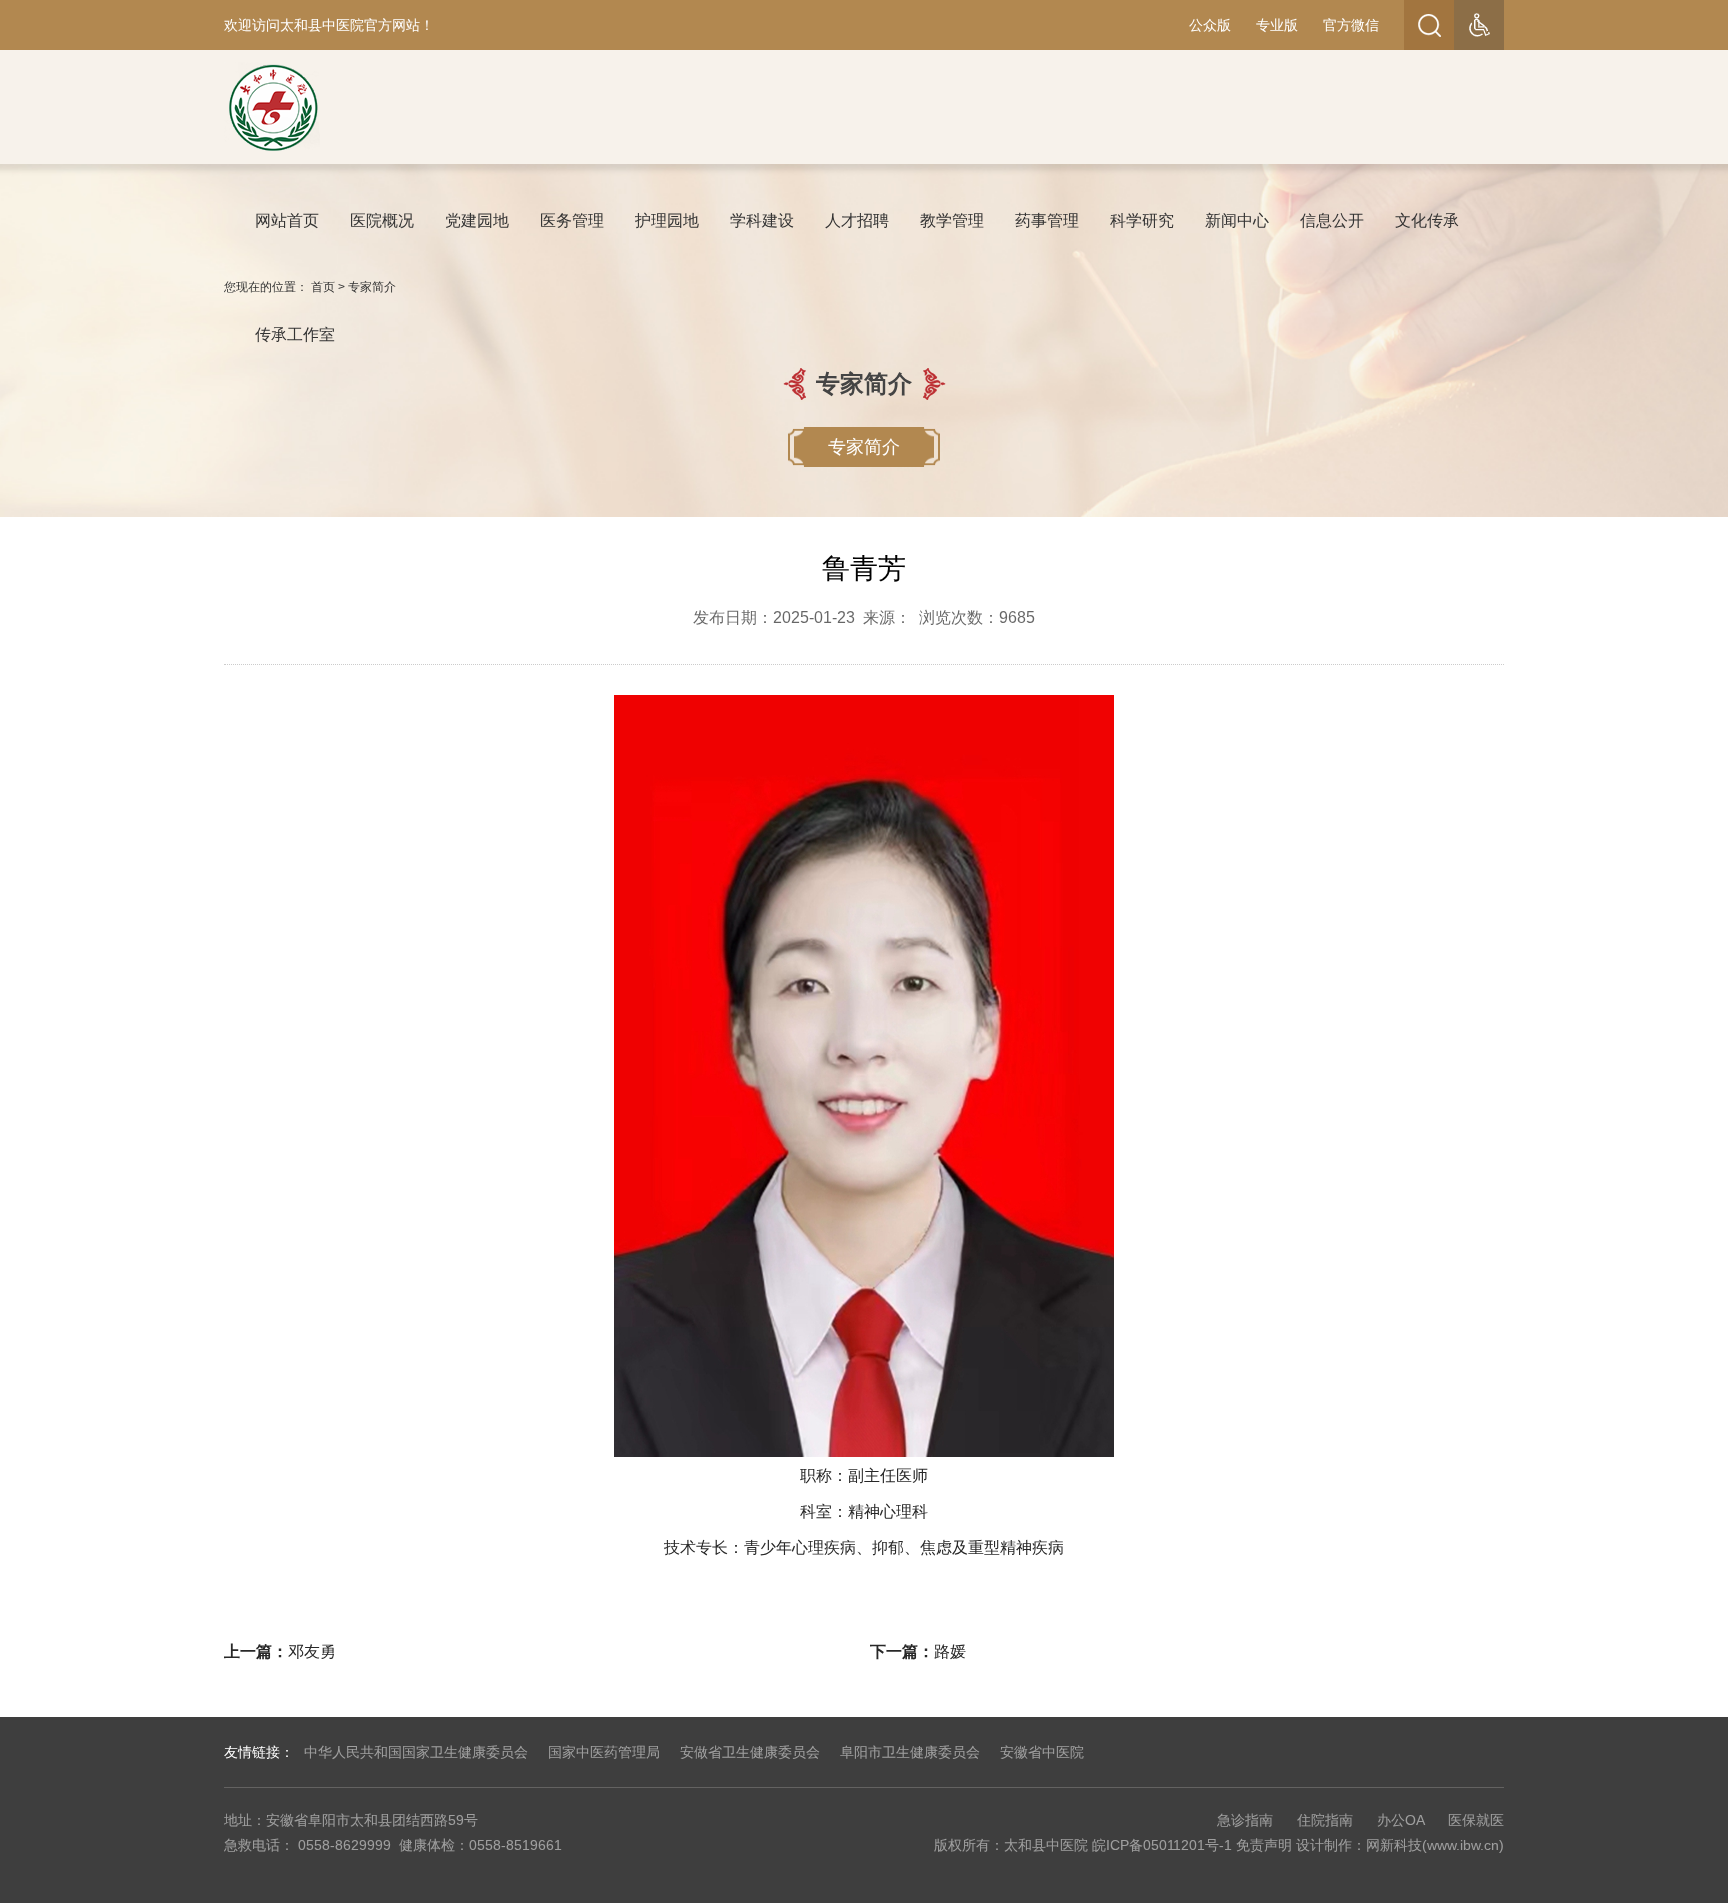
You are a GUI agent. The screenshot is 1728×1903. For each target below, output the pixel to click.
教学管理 (952, 220)
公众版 (1210, 25)
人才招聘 (857, 220)
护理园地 (667, 220)
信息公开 (1332, 220)
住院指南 (1325, 1820)
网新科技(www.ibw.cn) (1435, 1845)
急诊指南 (1245, 1820)
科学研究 (1142, 220)
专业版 (1277, 25)
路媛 (950, 1651)
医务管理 (572, 220)
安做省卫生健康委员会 (750, 1752)
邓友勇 (312, 1651)
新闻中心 (1237, 220)
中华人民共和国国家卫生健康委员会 (416, 1752)
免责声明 (1264, 1845)
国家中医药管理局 (604, 1752)
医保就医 (1476, 1820)
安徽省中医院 (1042, 1752)
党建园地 (477, 220)
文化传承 (1427, 220)
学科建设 (762, 220)
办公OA (1400, 1820)
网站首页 (287, 220)
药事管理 (1047, 220)
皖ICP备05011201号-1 (1162, 1845)
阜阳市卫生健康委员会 (910, 1752)
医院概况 (382, 220)
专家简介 (372, 287)
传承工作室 (295, 334)
